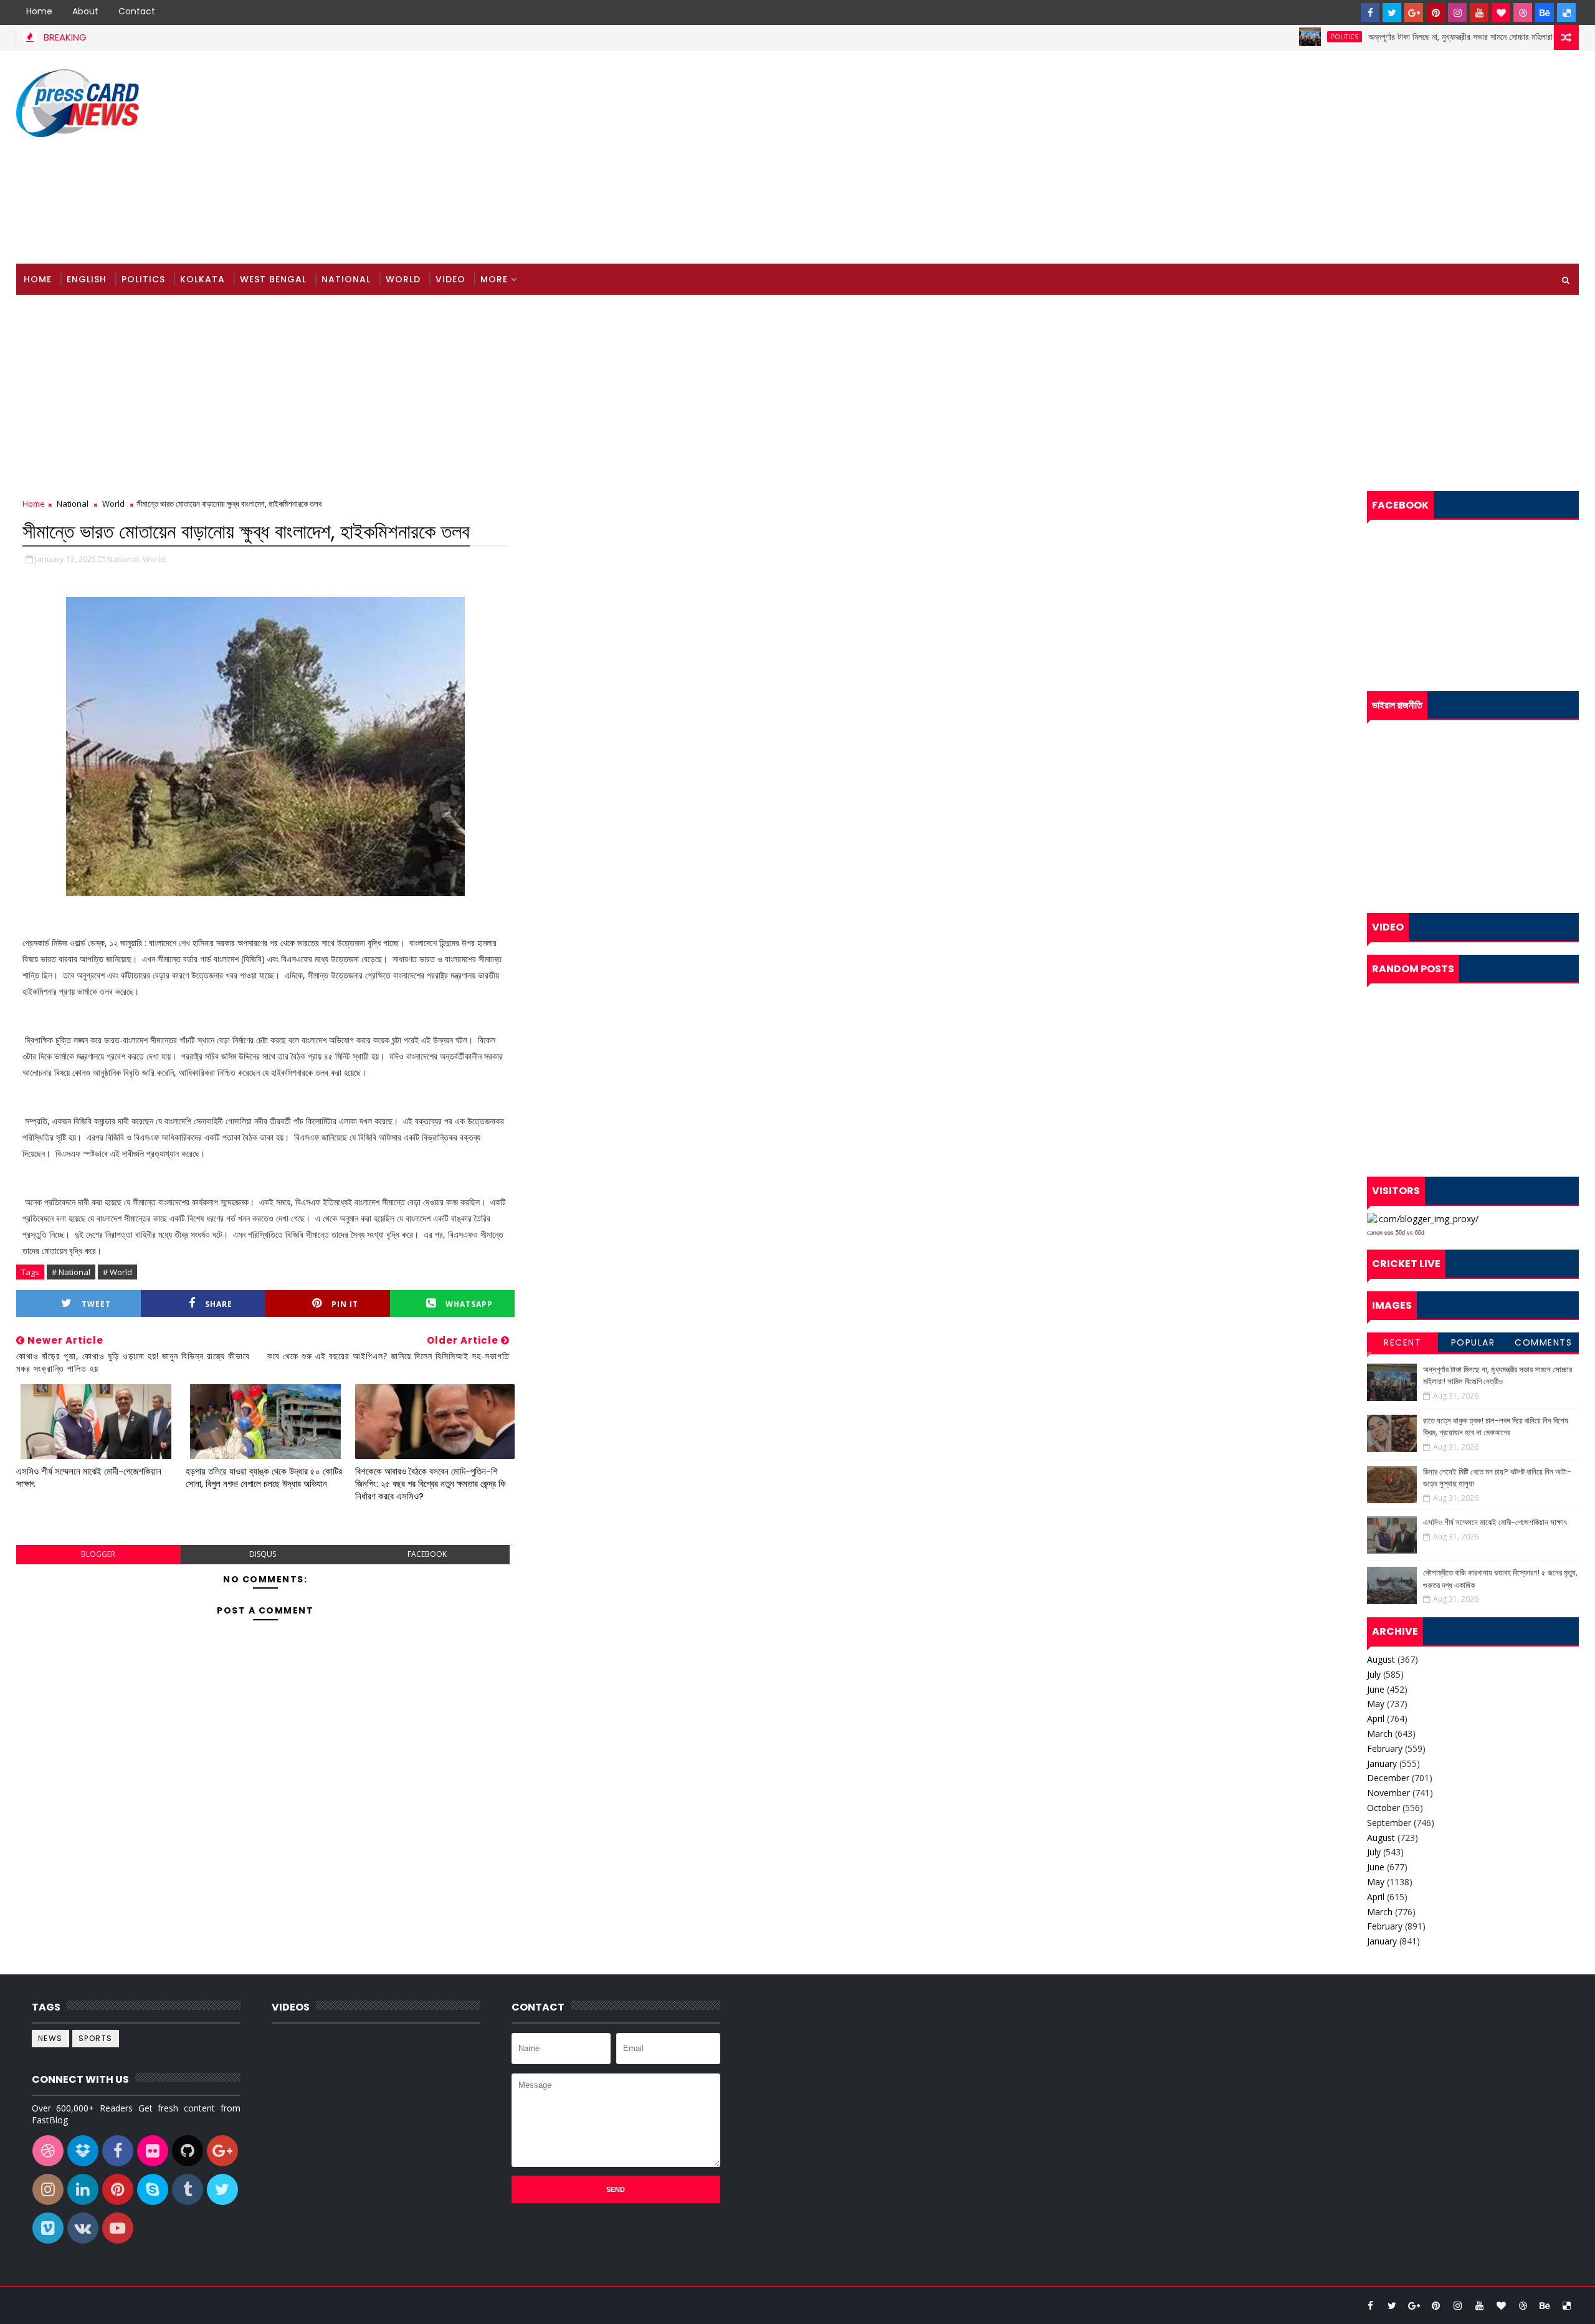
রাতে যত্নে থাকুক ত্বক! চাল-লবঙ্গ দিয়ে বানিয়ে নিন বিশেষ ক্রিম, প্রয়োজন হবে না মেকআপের (1496, 1427)
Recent (1402, 1342)
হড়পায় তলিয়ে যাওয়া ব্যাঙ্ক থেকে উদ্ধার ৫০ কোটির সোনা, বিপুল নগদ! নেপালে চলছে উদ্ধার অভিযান (264, 1477)
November (1388, 1793)
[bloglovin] (1501, 12)
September (1389, 1823)
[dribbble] (1523, 12)
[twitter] (1392, 12)
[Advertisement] (1351, 158)
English (87, 279)
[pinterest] (1435, 12)
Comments (1543, 1342)
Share (219, 1304)
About (85, 11)
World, (155, 559)
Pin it (345, 1304)
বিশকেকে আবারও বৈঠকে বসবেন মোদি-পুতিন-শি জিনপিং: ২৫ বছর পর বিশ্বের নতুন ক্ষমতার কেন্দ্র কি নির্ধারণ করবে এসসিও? (431, 1484)
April (1376, 1719)
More (494, 279)
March (1380, 1733)
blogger (98, 1554)
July (1374, 1674)
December (1388, 1778)
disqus (263, 1554)
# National (71, 1272)
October (1383, 1808)
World (403, 279)
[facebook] (1370, 12)
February (1385, 1748)
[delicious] (1566, 12)
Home (39, 11)
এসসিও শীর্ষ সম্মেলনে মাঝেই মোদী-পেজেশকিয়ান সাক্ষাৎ (89, 1477)
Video (450, 279)
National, (124, 559)
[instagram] (1457, 12)
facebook (427, 1554)
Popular (1473, 1342)
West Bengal (273, 279)
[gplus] (1414, 12)
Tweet (96, 1304)
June (1376, 1689)
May (1376, 1704)
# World (117, 1272)
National (346, 279)
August (1381, 1659)
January (1382, 1763)
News (50, 2038)
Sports (96, 2038)
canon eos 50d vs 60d (1396, 1233)
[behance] (1545, 12)
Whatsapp (469, 1304)
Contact (137, 11)
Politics (1277, 37)
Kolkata (202, 279)
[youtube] (1479, 12)
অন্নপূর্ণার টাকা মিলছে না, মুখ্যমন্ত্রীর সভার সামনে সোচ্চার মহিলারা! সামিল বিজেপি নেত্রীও (1427, 37)
